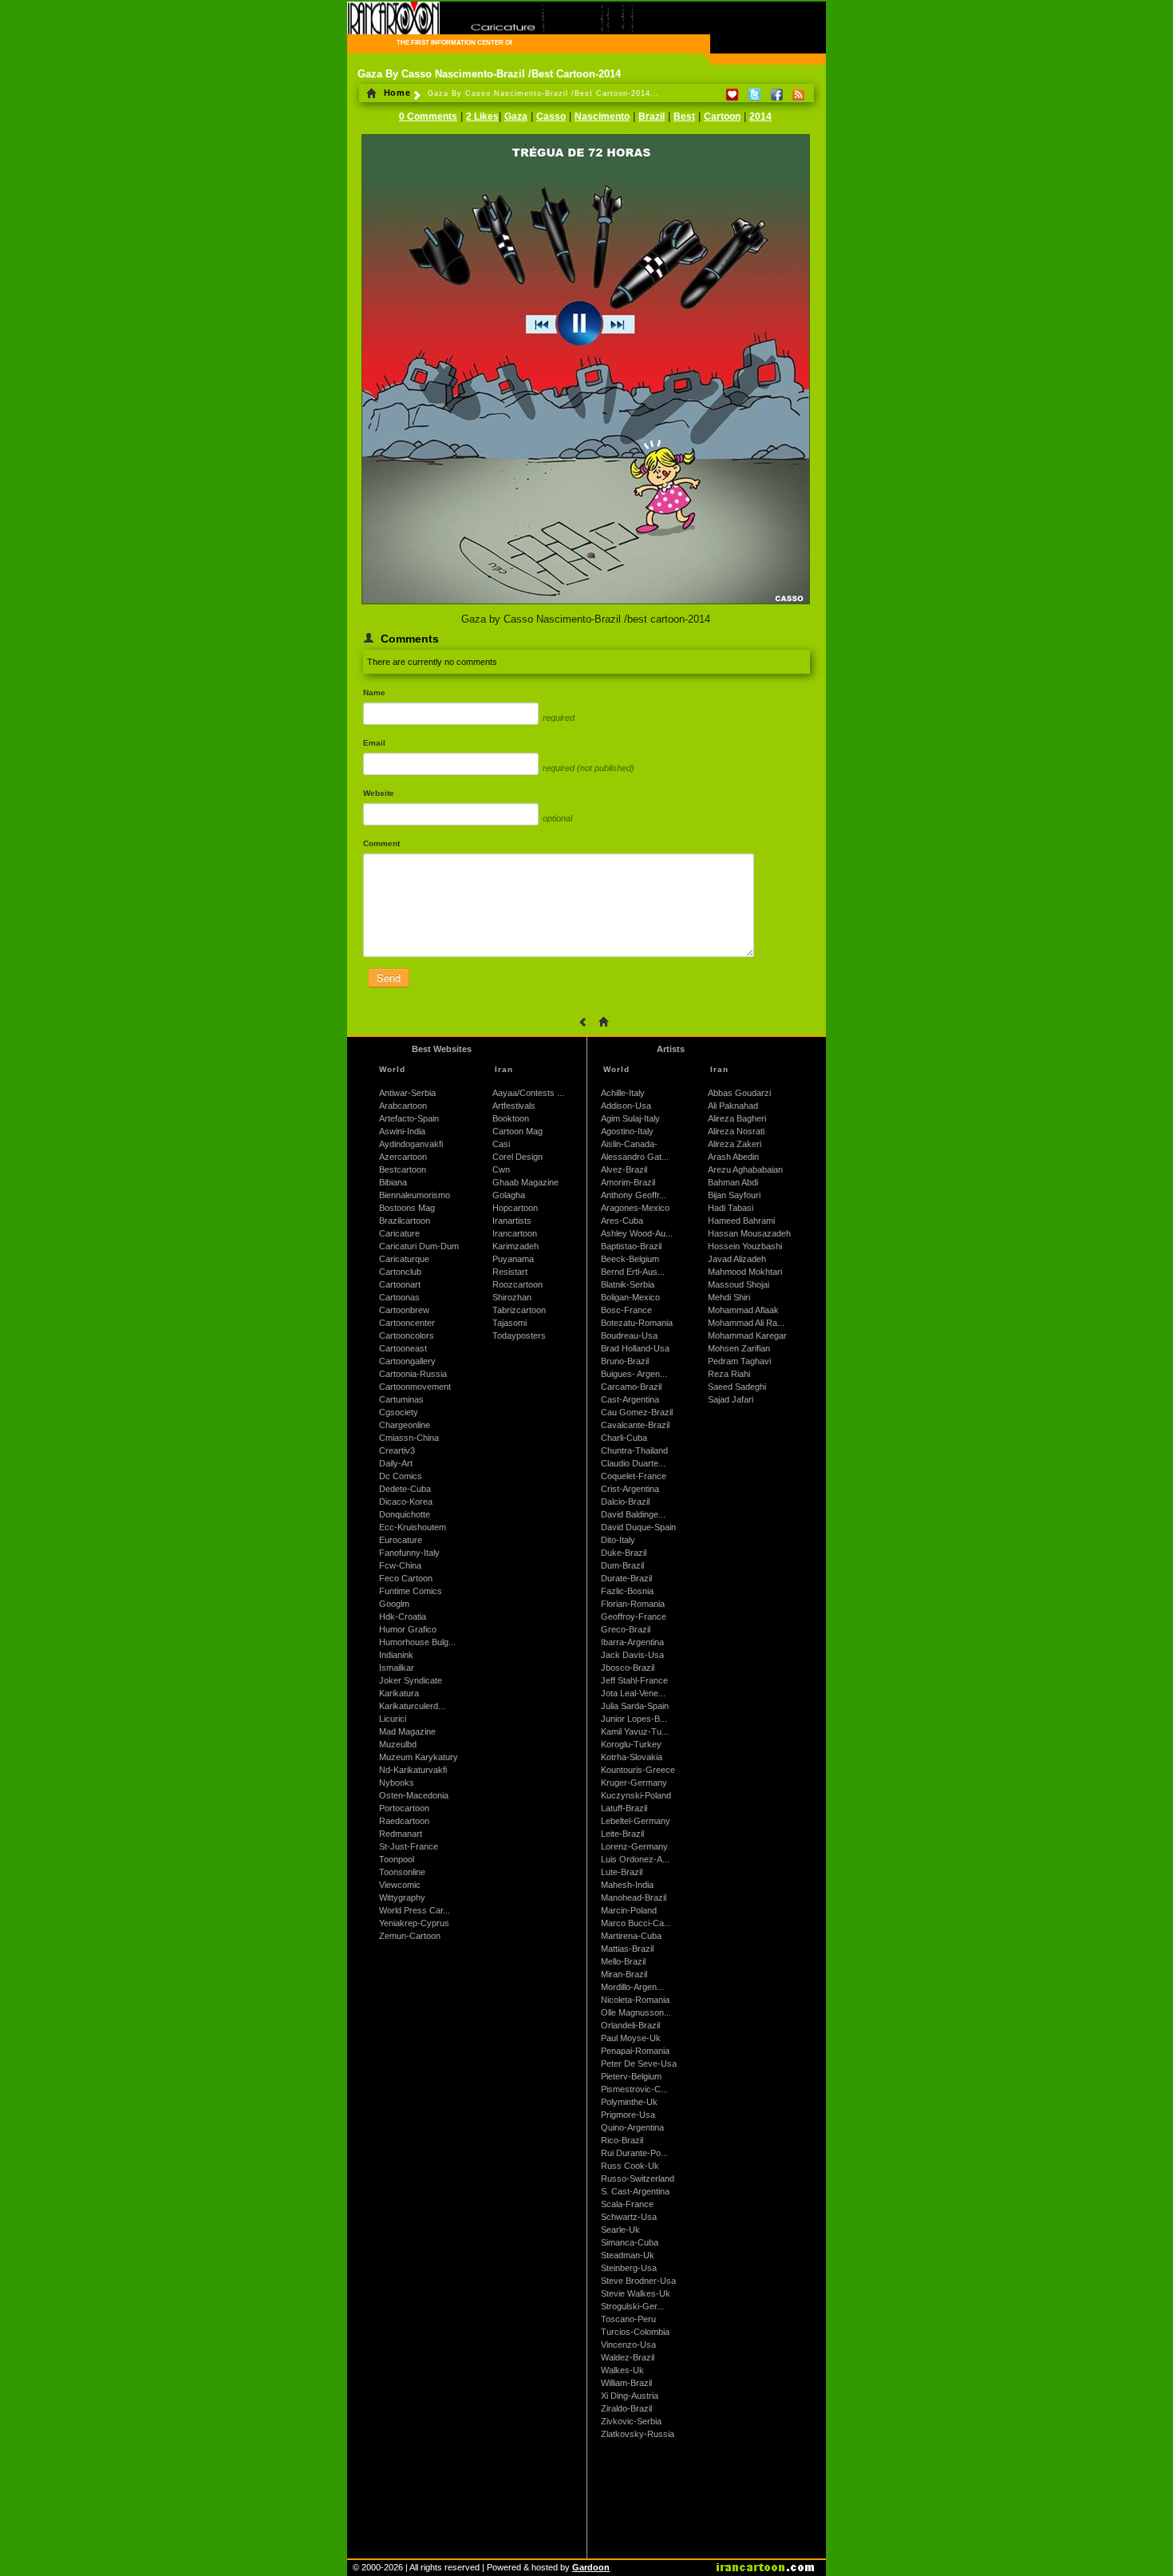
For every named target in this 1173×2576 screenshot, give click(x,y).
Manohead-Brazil (634, 1897)
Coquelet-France (634, 1476)
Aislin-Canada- (629, 1144)
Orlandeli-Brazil (630, 2025)
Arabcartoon (403, 1106)
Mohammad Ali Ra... (746, 1323)
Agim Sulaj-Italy (630, 1118)
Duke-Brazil (624, 1553)
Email (374, 743)
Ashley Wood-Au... (637, 1233)
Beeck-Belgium (630, 1259)
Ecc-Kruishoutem (413, 1527)
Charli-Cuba (624, 1438)
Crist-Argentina (630, 1489)
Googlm (394, 1604)
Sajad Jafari (731, 1399)
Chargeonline (405, 1425)
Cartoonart (400, 1284)
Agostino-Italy (627, 1131)
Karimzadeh (515, 1246)
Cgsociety (399, 1412)
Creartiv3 (397, 1450)
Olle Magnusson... (636, 2012)
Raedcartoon (404, 1821)
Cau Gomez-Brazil (637, 1412)
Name (374, 692)
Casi (501, 1144)
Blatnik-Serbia (628, 1284)
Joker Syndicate (411, 1680)
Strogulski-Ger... (632, 2306)
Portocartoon (404, 1808)
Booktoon (511, 1118)
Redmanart (401, 1834)
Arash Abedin (733, 1157)
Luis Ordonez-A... (635, 1859)
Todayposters (519, 1335)
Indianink (396, 1655)
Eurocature (401, 1540)
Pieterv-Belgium (631, 2076)
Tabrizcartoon (519, 1310)
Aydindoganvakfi (411, 1144)
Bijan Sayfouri (734, 1195)
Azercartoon (403, 1157)
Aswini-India (402, 1131)
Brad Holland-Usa (635, 1348)
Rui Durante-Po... (634, 2153)
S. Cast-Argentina (635, 2191)
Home (396, 93)
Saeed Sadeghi (737, 1387)
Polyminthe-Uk (629, 2102)
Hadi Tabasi (731, 1208)
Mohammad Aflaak (743, 1310)
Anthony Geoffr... (634, 1195)
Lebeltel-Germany (636, 1821)
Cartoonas (399, 1297)
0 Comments (428, 117)
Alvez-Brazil (624, 1169)
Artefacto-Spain (409, 1118)
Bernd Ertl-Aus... (633, 1272)
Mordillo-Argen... (632, 1987)
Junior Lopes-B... (634, 1719)
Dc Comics (401, 1476)
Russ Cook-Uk (630, 2166)
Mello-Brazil (623, 1961)
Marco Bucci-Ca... (636, 1923)
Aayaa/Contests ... (528, 1093)
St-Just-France (409, 1846)
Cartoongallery (407, 1361)
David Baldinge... (633, 1514)
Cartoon (722, 117)
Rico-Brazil (622, 2140)
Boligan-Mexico (630, 1297)
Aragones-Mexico (635, 1208)
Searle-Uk (620, 2230)
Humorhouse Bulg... (417, 1642)
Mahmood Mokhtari (745, 1272)
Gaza (516, 117)
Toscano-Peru (628, 2319)
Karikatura (399, 1693)
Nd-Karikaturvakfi (413, 1770)
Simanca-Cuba (630, 2242)
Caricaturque (404, 1259)
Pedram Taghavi (739, 1361)
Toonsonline (402, 1872)
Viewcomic (400, 1885)
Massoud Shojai (739, 1284)
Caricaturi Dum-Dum (419, 1246)
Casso (551, 117)
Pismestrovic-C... (634, 2089)
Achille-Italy (623, 1093)
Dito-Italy (618, 1540)
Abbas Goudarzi (739, 1093)
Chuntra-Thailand (634, 1450)
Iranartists (512, 1221)
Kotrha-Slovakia (632, 1757)
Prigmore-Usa (628, 2115)
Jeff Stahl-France (634, 1680)
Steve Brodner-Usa (638, 2281)
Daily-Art (396, 1463)
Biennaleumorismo (415, 1195)
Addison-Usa (626, 1106)
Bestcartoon (403, 1169)
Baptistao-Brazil (631, 1246)
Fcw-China (400, 1565)
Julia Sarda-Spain (635, 1706)
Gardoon (591, 2567)
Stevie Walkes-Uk (636, 2293)
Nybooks (397, 1783)
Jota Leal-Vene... (633, 1693)
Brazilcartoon (405, 1221)
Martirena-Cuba (631, 1936)
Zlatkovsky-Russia (638, 2434)
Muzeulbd (398, 1744)
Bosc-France (626, 1310)
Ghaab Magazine (525, 1182)
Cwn (501, 1169)
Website (379, 793)
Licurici (393, 1719)
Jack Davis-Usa (632, 1655)
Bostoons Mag (407, 1208)
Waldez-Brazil (628, 2357)
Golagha (509, 1195)
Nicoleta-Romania (635, 2000)
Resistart (510, 1272)
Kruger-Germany (634, 1783)
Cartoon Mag (517, 1131)
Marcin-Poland (629, 1910)
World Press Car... (415, 1910)
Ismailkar (397, 1668)
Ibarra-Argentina (632, 1642)
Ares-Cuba (622, 1221)
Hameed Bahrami (741, 1221)
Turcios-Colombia (635, 2332)
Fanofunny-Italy (409, 1553)
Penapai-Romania (635, 2051)
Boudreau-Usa (629, 1335)
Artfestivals (514, 1106)
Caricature (399, 1233)
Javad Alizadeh (737, 1259)
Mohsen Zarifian (739, 1348)
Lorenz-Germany (634, 1846)
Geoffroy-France (634, 1616)
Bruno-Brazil (625, 1361)
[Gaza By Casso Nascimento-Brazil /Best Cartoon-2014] (586, 605)
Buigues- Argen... (634, 1374)
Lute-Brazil (622, 1872)
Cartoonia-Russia (413, 1374)
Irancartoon (515, 1233)
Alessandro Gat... (635, 1157)
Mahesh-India (627, 1885)
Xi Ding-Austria (630, 2396)
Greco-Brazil (626, 1629)
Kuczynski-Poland (636, 1795)
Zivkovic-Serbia (631, 2421)
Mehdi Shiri (729, 1297)
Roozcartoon (517, 1284)
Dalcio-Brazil (625, 1502)
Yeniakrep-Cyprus (414, 1923)
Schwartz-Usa (629, 2217)
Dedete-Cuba (405, 1489)
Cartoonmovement (415, 1387)
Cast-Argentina (630, 1399)
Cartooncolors (407, 1335)
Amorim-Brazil (628, 1182)
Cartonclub (400, 1272)
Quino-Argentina (632, 2127)
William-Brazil (626, 2383)
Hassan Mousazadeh (749, 1233)
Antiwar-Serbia (407, 1093)
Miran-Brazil (624, 1974)
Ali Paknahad (733, 1106)
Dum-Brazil (622, 1565)
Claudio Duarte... (633, 1463)
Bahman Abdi (733, 1182)
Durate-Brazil (626, 1578)
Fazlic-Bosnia (627, 1591)
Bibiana (393, 1182)
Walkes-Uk (622, 2370)
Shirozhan (512, 1297)
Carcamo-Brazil (631, 1387)
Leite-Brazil (622, 1834)
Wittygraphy (402, 1897)
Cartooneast (403, 1348)
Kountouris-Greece (638, 1770)
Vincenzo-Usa (628, 2345)
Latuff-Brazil (624, 1808)
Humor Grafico (408, 1629)
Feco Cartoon (406, 1578)
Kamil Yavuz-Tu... (635, 1731)
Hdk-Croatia (403, 1616)
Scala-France (627, 2204)
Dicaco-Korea (406, 1502)
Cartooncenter (407, 1323)
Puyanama (513, 1259)
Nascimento (602, 117)
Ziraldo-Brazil (626, 2408)
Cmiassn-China (409, 1438)
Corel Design (517, 1157)
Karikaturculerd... (412, 1706)
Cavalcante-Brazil (635, 1425)
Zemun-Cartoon (410, 1936)
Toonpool (397, 1859)
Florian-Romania (633, 1604)
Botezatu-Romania (637, 1323)
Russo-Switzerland (638, 2178)
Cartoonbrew (404, 1310)
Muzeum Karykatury (419, 1757)
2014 (760, 117)
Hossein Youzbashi (745, 1246)
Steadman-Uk (628, 2255)
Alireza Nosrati (736, 1131)
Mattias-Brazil (627, 1949)
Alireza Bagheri (737, 1118)
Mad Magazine (407, 1731)
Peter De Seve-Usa (639, 2064)
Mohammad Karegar (747, 1335)
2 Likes (482, 117)
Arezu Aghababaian (745, 1169)
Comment (381, 843)
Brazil (652, 117)
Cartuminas (401, 1399)
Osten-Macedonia (414, 1795)
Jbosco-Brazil (628, 1668)
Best (684, 117)
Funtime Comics (411, 1591)
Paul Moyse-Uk (631, 2038)
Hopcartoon (515, 1208)
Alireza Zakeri (735, 1144)
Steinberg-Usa (629, 2268)
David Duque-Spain (638, 1527)
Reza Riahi (729, 1374)
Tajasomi (509, 1323)
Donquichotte (405, 1514)
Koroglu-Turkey (631, 1744)
